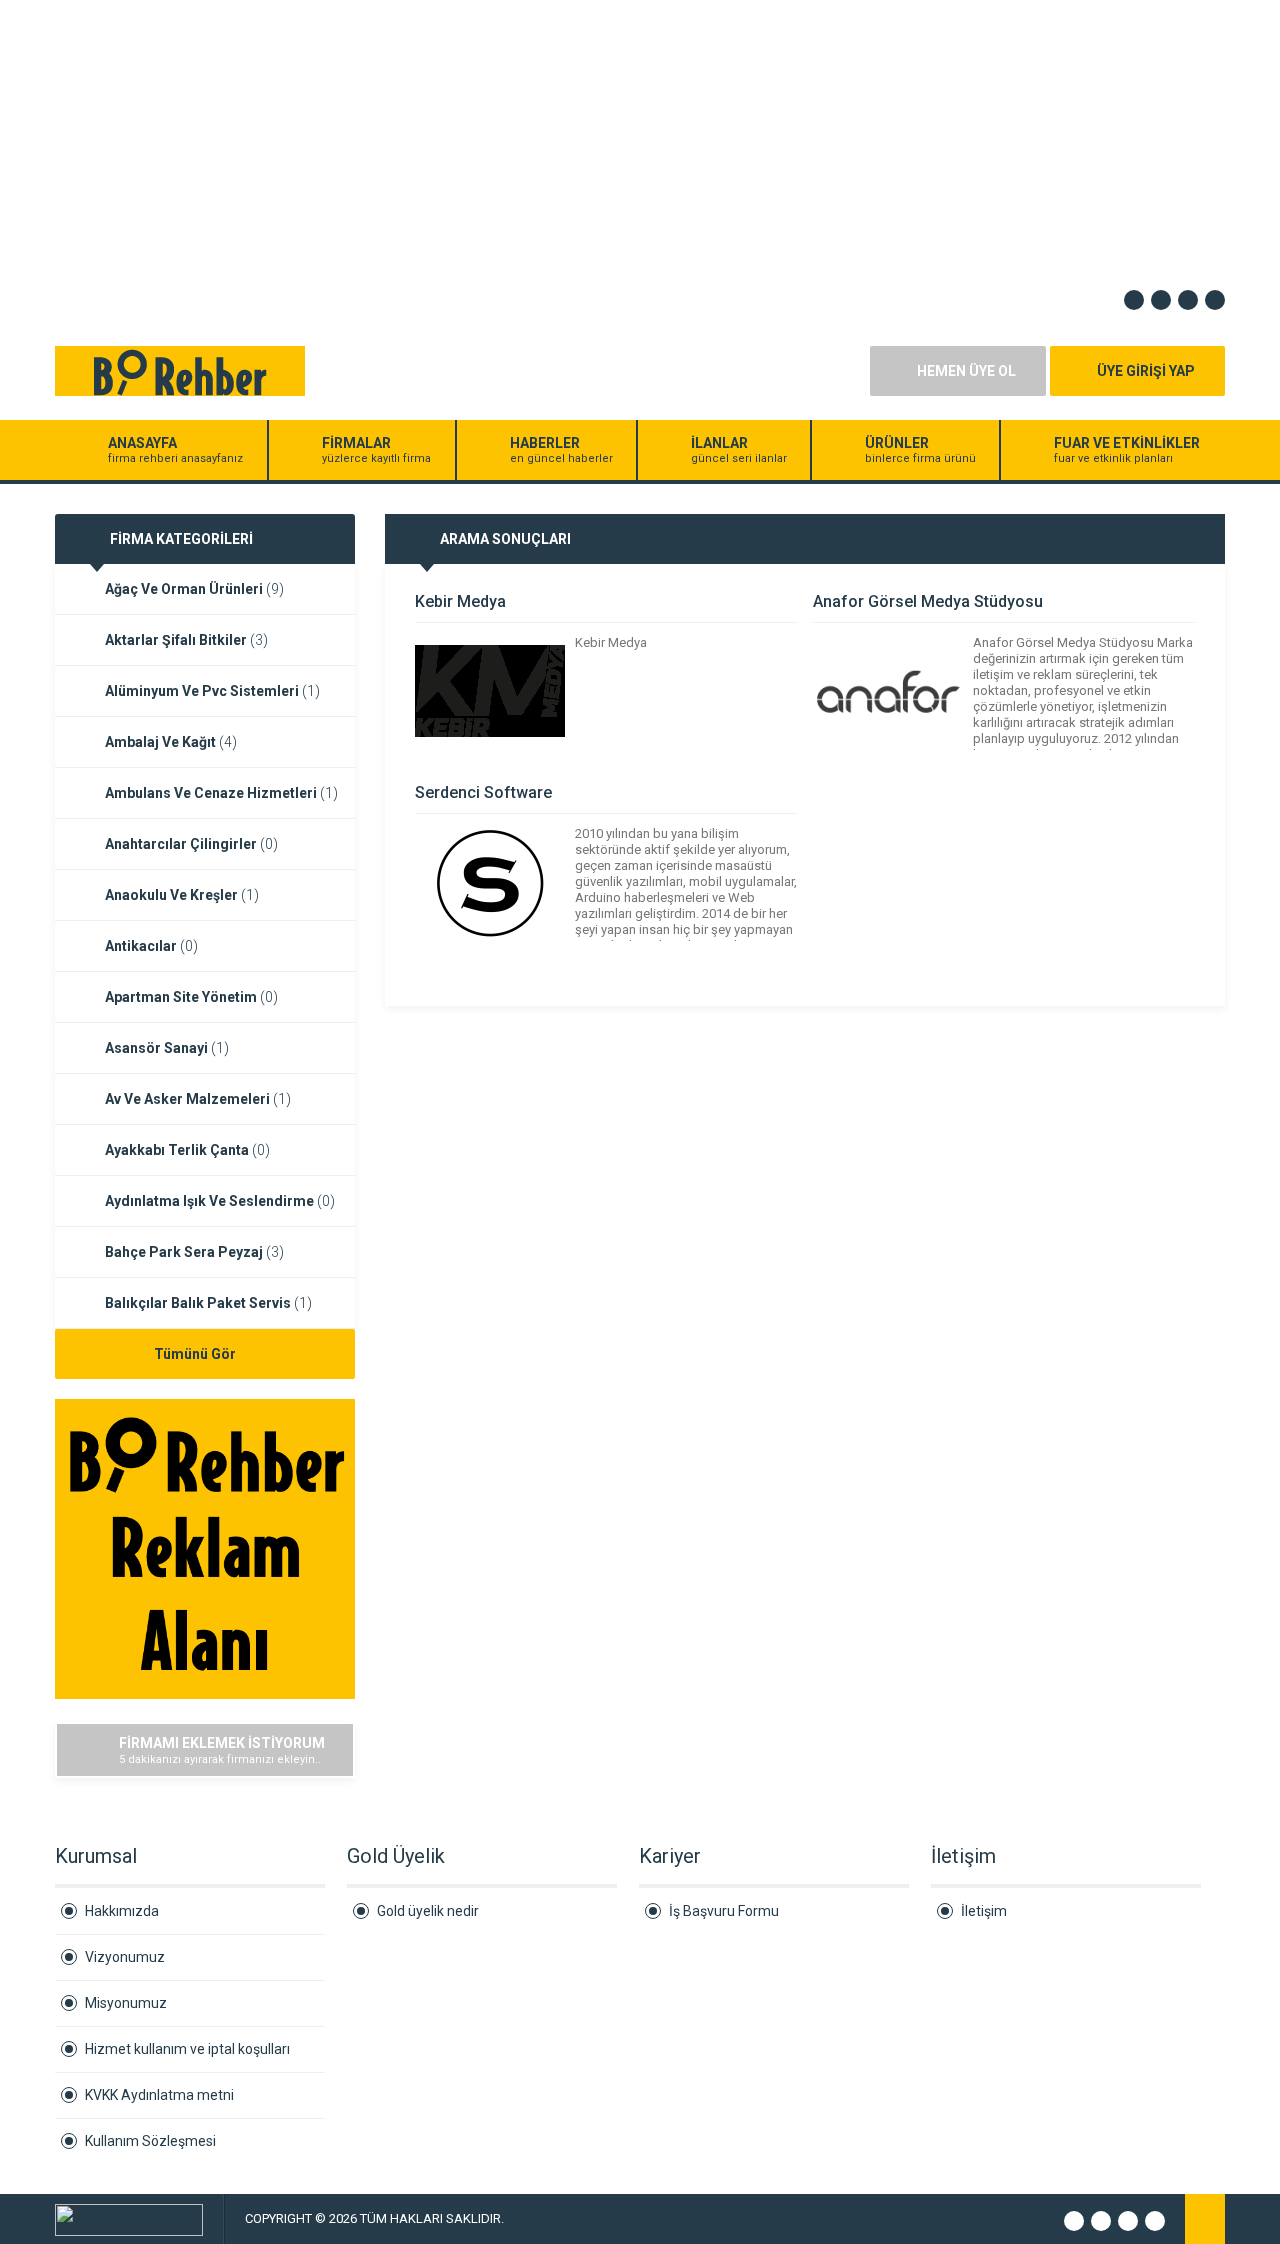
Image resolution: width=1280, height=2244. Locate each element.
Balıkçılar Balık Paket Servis (208, 1303)
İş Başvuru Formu (724, 1911)
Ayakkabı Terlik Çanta (187, 1150)
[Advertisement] (600, 140)
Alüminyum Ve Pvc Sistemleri (212, 691)
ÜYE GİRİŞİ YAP (1146, 371)
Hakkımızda (122, 1911)
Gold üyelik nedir (428, 1911)
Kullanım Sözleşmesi (150, 2141)
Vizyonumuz (125, 1957)
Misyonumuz (126, 2003)
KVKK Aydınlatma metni (159, 2095)
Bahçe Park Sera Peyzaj (194, 1252)
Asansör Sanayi (167, 1048)
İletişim (984, 1911)
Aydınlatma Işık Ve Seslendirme (220, 1201)
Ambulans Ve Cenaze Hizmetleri (221, 793)
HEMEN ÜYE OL (966, 371)
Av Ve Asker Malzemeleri (198, 1099)
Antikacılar (151, 946)
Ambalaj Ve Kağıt (171, 742)
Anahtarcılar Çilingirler (191, 844)
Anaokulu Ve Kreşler (182, 895)
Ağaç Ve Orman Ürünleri (194, 589)
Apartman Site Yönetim (191, 997)
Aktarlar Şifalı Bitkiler (186, 640)
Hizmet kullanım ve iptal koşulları (187, 2049)
